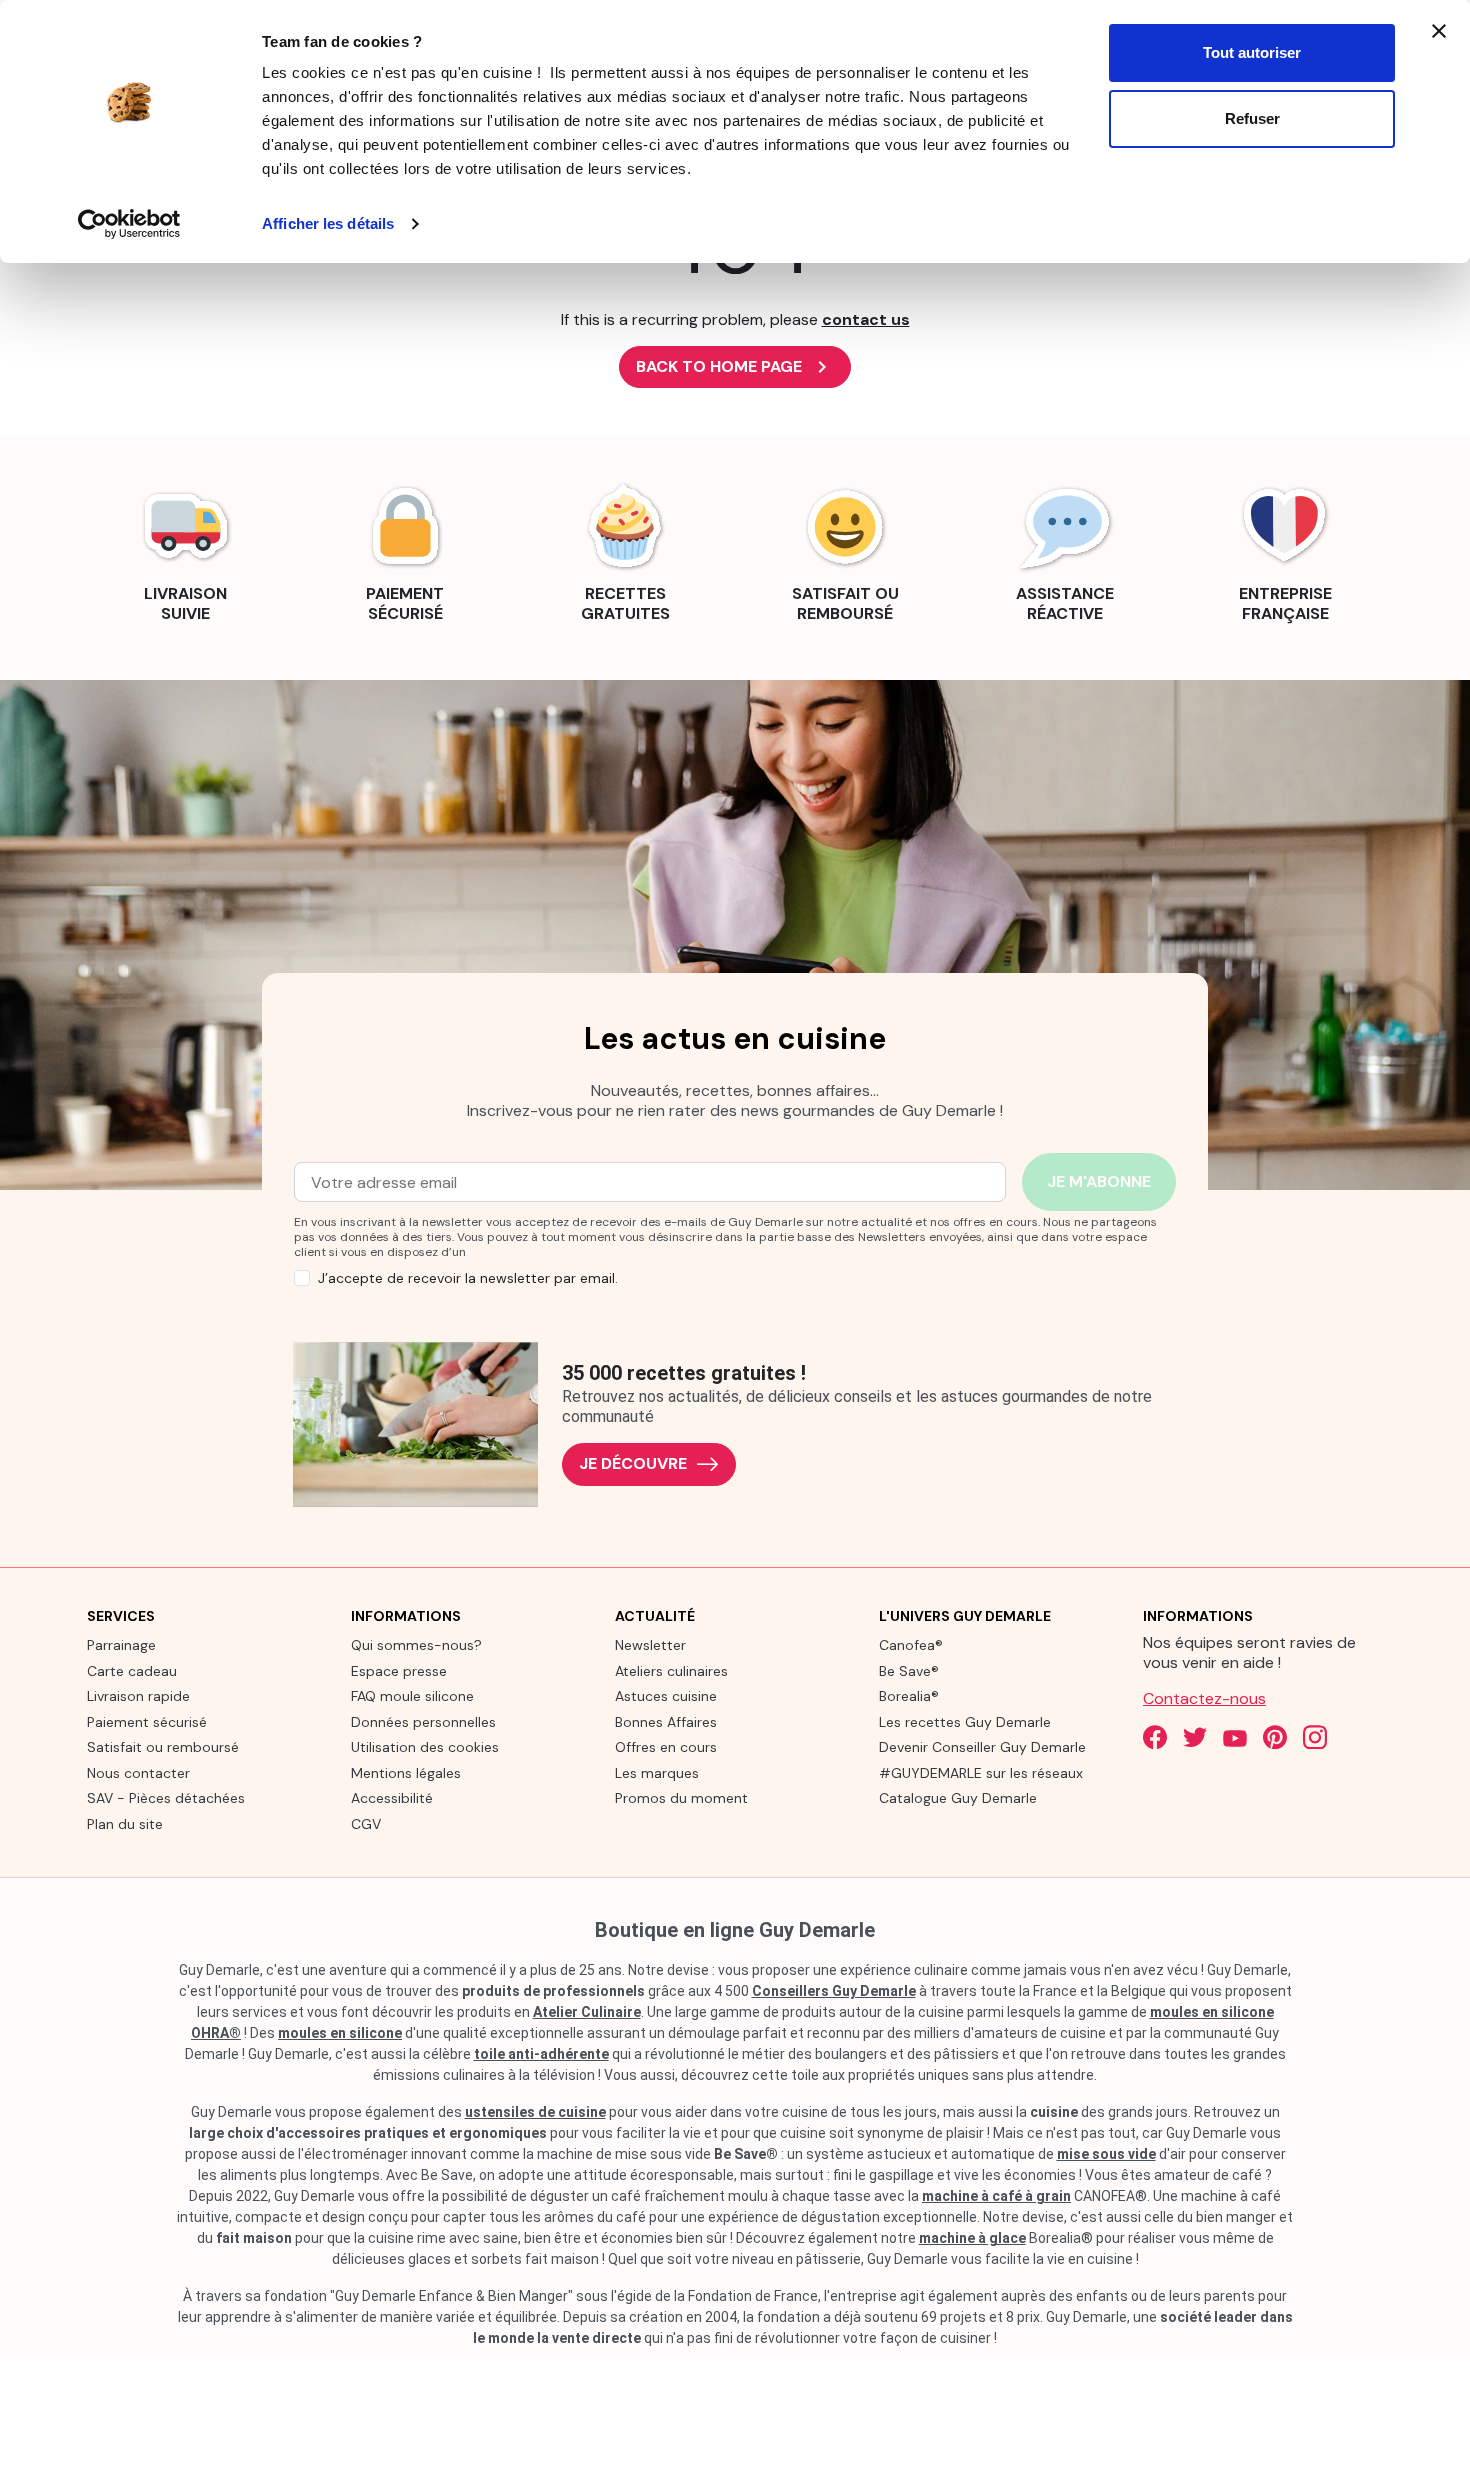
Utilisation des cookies (425, 1747)
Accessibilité (392, 1798)
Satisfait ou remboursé (163, 1747)
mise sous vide (1106, 2154)
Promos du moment (681, 1798)
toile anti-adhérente (541, 2054)
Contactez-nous (1204, 1698)
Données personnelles (423, 1722)
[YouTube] (1235, 1737)
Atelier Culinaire (587, 2012)
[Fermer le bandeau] (1439, 31)
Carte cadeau (132, 1671)
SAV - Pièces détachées (166, 1798)
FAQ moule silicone (412, 1696)
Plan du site (125, 1824)
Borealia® (909, 1696)
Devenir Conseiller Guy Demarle (982, 1747)
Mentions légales (406, 1773)
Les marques (657, 1773)
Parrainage (121, 1645)
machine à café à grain (996, 2196)
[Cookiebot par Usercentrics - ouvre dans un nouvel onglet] (129, 224)
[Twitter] (1195, 1737)
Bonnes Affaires (666, 1722)
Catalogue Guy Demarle (958, 1798)
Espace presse (399, 1671)
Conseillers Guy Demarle (834, 1991)
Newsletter (650, 1645)
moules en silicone (340, 2033)
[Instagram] (1315, 1737)
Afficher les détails (328, 223)
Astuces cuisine (666, 1696)
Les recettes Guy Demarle (965, 1722)
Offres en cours (666, 1747)
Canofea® (911, 1645)
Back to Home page (735, 367)
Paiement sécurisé (147, 1722)
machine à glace (972, 2238)
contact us (866, 319)
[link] (185, 550)
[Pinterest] (1275, 1737)
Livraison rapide (138, 1696)
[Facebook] (1155, 1737)
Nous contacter (138, 1773)
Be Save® (909, 1671)
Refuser (1252, 118)
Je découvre (633, 1463)
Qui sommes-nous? (416, 1645)
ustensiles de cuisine (535, 2112)
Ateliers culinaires (671, 1671)
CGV (366, 1824)
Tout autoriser (1252, 52)
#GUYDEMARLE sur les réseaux (981, 1773)
